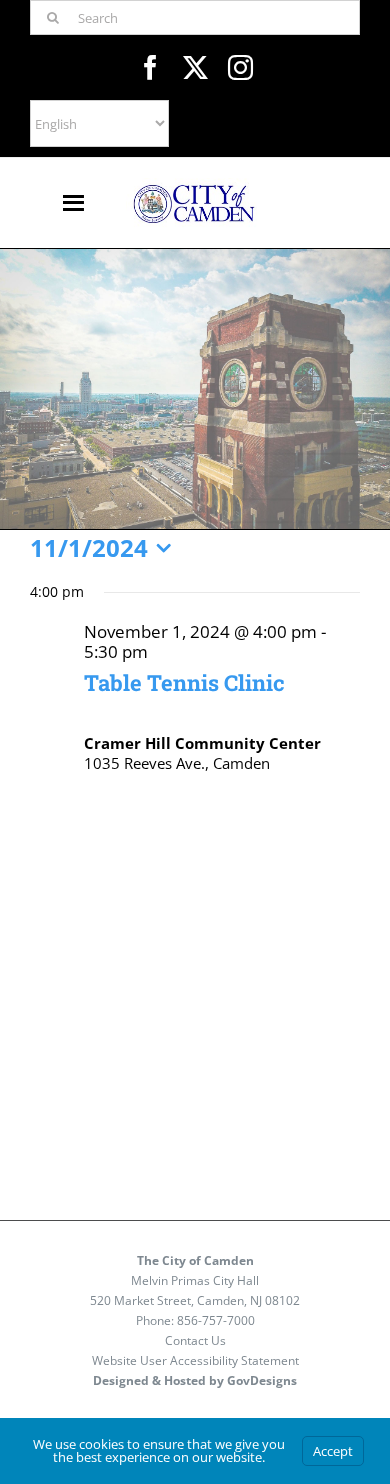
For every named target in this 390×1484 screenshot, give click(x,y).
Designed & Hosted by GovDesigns (195, 1380)
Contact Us (195, 1340)
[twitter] (195, 67)
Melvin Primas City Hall (195, 1280)
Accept (333, 1451)
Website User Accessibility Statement (195, 1360)
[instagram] (240, 67)
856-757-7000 (216, 1320)
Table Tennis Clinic (184, 682)
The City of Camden (195, 1260)
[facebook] (150, 67)
